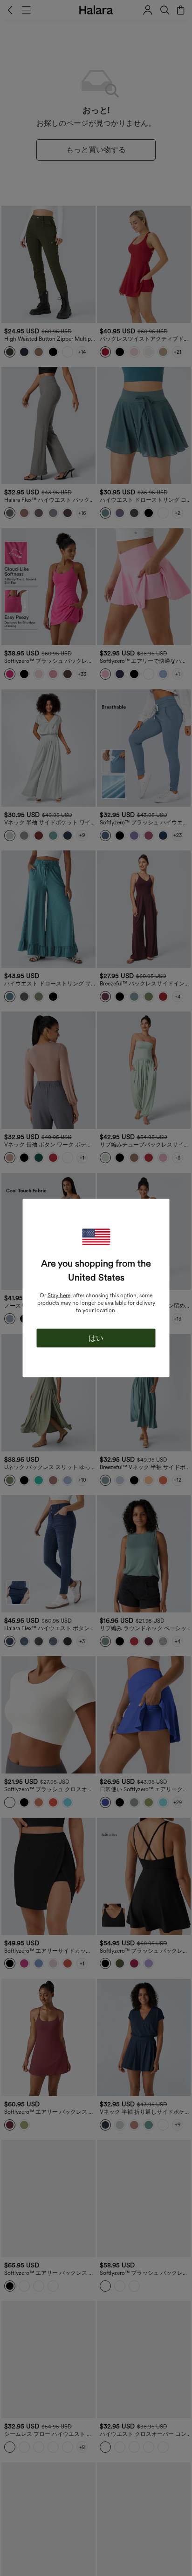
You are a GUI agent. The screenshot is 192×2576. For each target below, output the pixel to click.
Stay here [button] (59, 1295)
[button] (96, 1237)
